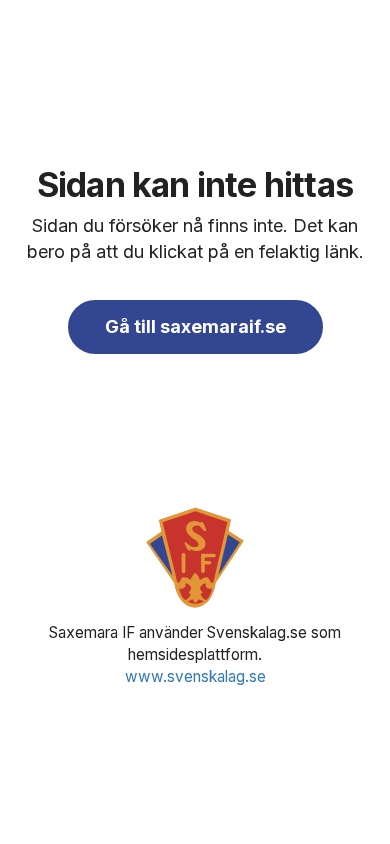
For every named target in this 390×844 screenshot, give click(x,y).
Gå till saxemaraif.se (195, 326)
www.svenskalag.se (195, 676)
